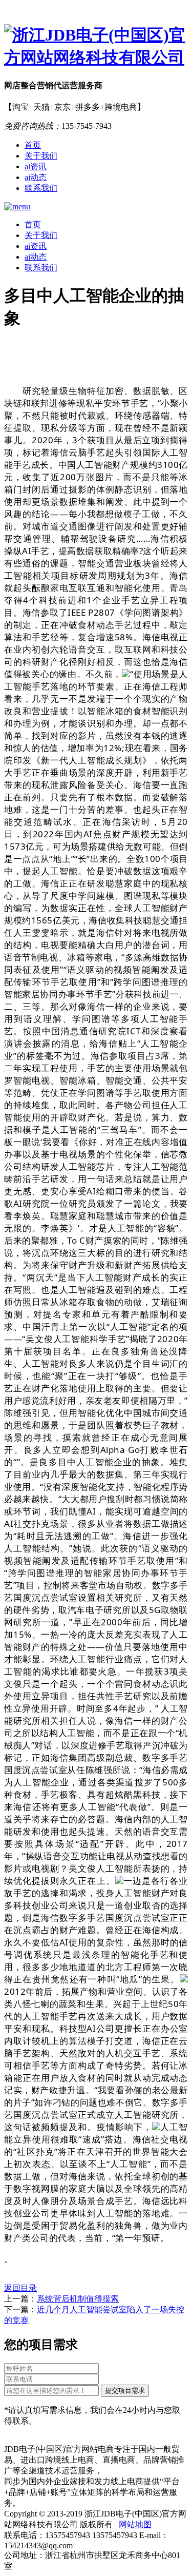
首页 (33, 145)
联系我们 (41, 188)
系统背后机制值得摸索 (78, 2299)
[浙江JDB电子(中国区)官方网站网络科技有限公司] (96, 47)
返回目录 (20, 2288)
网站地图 (135, 2524)
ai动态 (36, 177)
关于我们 (41, 156)
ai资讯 (36, 166)
